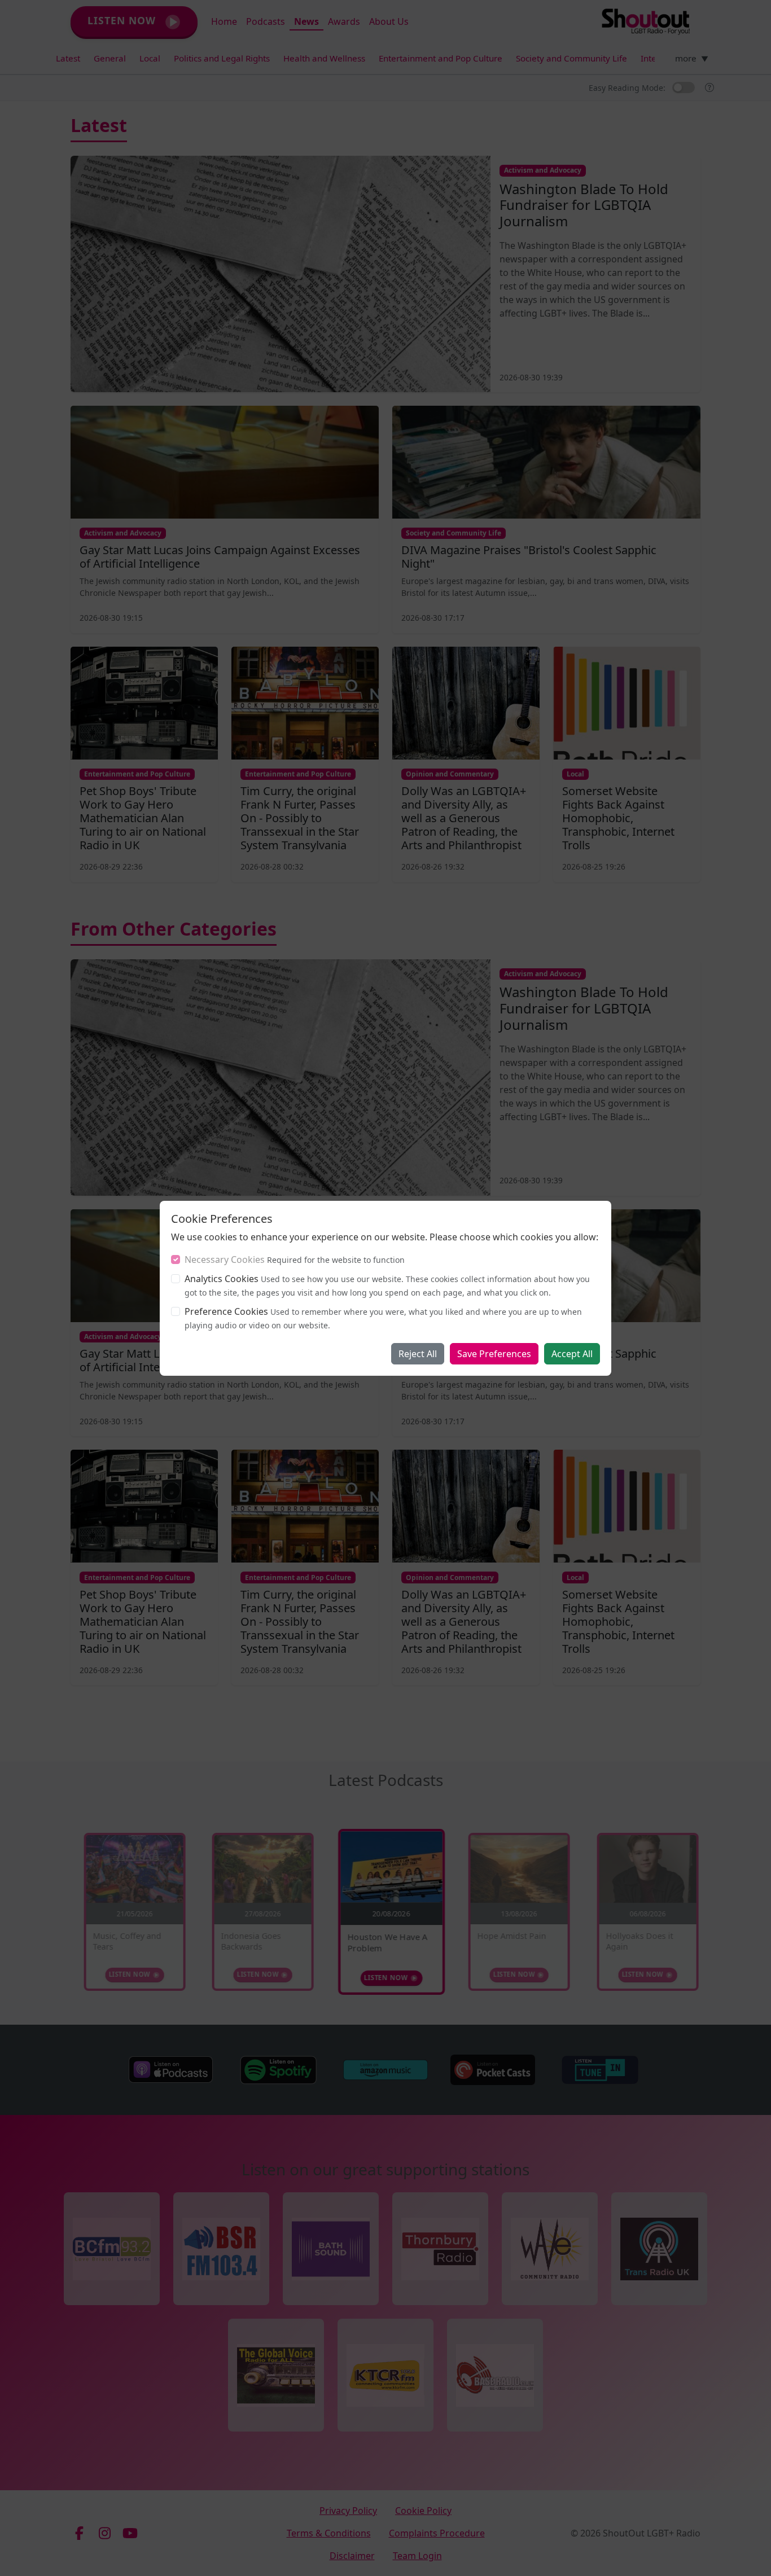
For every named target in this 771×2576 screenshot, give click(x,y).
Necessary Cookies (225, 1260)
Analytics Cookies (222, 1279)
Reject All (418, 1354)
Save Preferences (494, 1354)
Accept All (572, 1354)
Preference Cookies (226, 1311)
